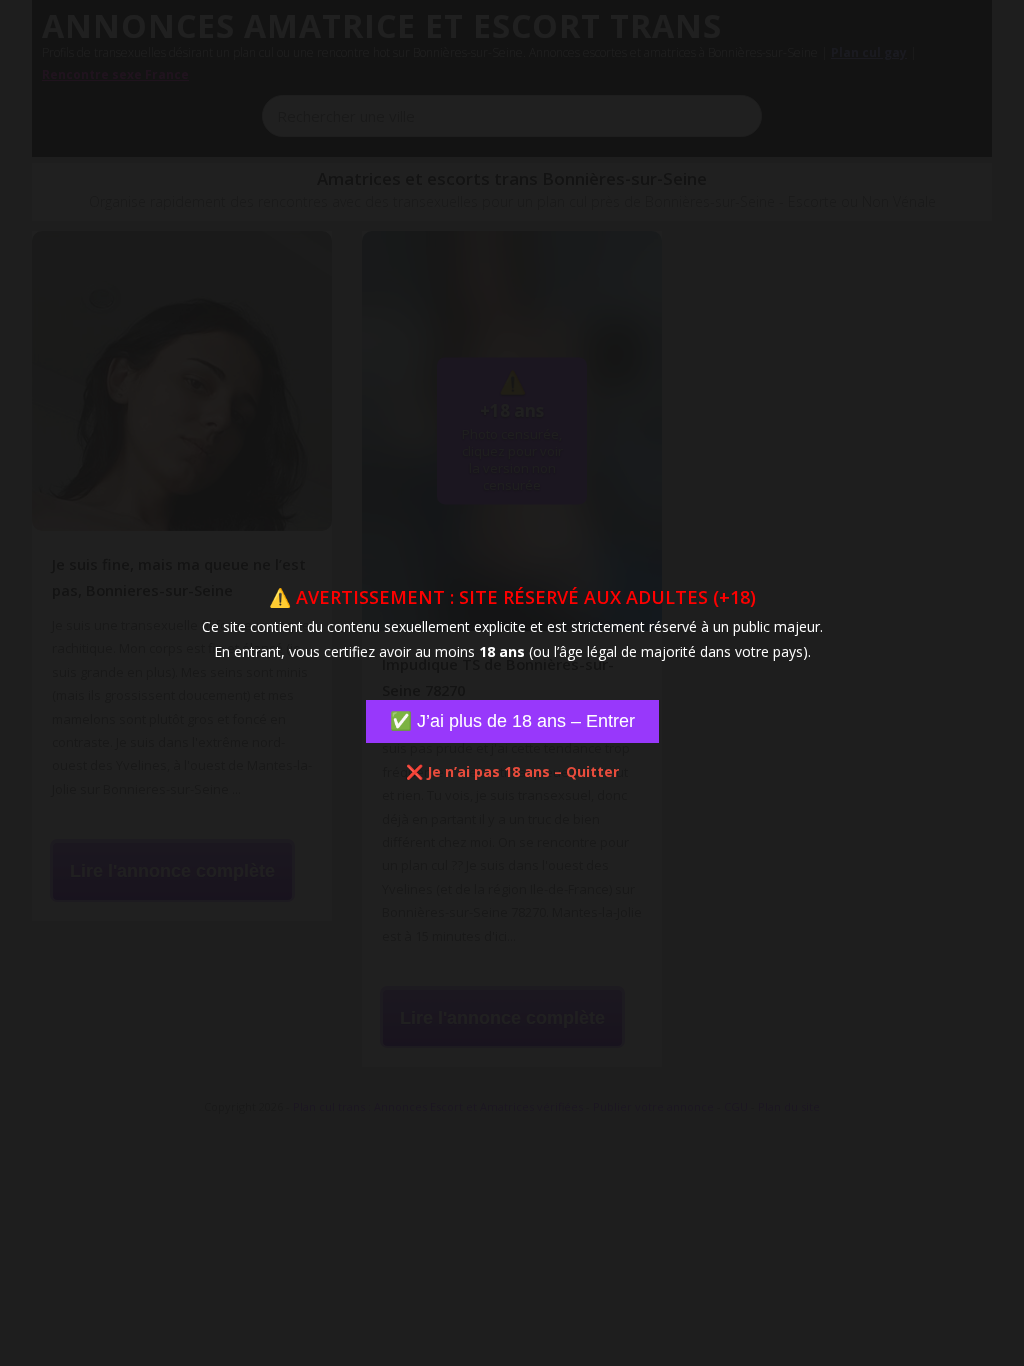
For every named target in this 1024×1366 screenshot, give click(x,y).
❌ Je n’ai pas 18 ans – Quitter (512, 771)
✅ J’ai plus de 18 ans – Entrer (512, 721)
